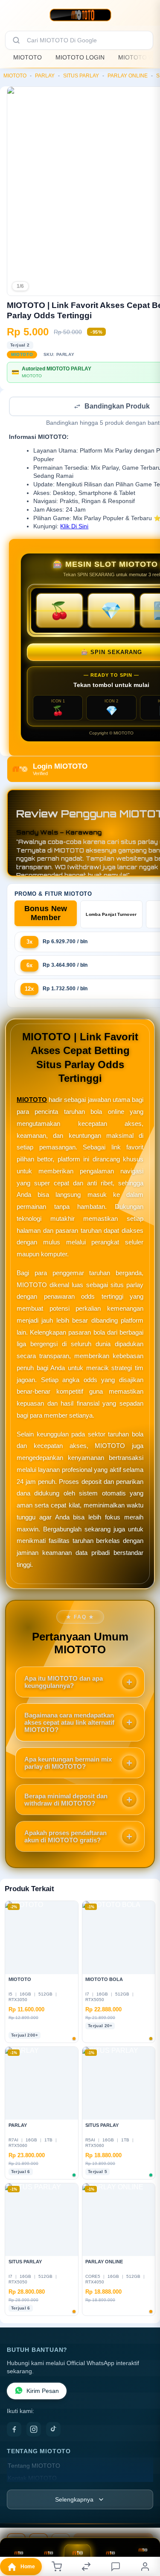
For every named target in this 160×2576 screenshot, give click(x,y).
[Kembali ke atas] (144, 2519)
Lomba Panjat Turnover (111, 915)
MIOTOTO (28, 57)
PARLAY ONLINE (128, 76)
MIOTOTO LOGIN (80, 57)
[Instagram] (34, 2430)
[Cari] (16, 40)
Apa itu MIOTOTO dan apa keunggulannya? (64, 1683)
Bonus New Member (46, 914)
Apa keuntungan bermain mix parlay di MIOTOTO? (68, 1764)
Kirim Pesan (43, 2392)
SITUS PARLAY (81, 76)
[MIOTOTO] (80, 15)
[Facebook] (14, 2430)
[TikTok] (53, 2430)
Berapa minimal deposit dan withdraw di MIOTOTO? (66, 1800)
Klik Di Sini (74, 527)
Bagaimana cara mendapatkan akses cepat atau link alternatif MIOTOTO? (69, 1723)
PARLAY (45, 76)
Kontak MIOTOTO (32, 2479)
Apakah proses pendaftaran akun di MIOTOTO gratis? (65, 1837)
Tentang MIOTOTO (34, 2467)
